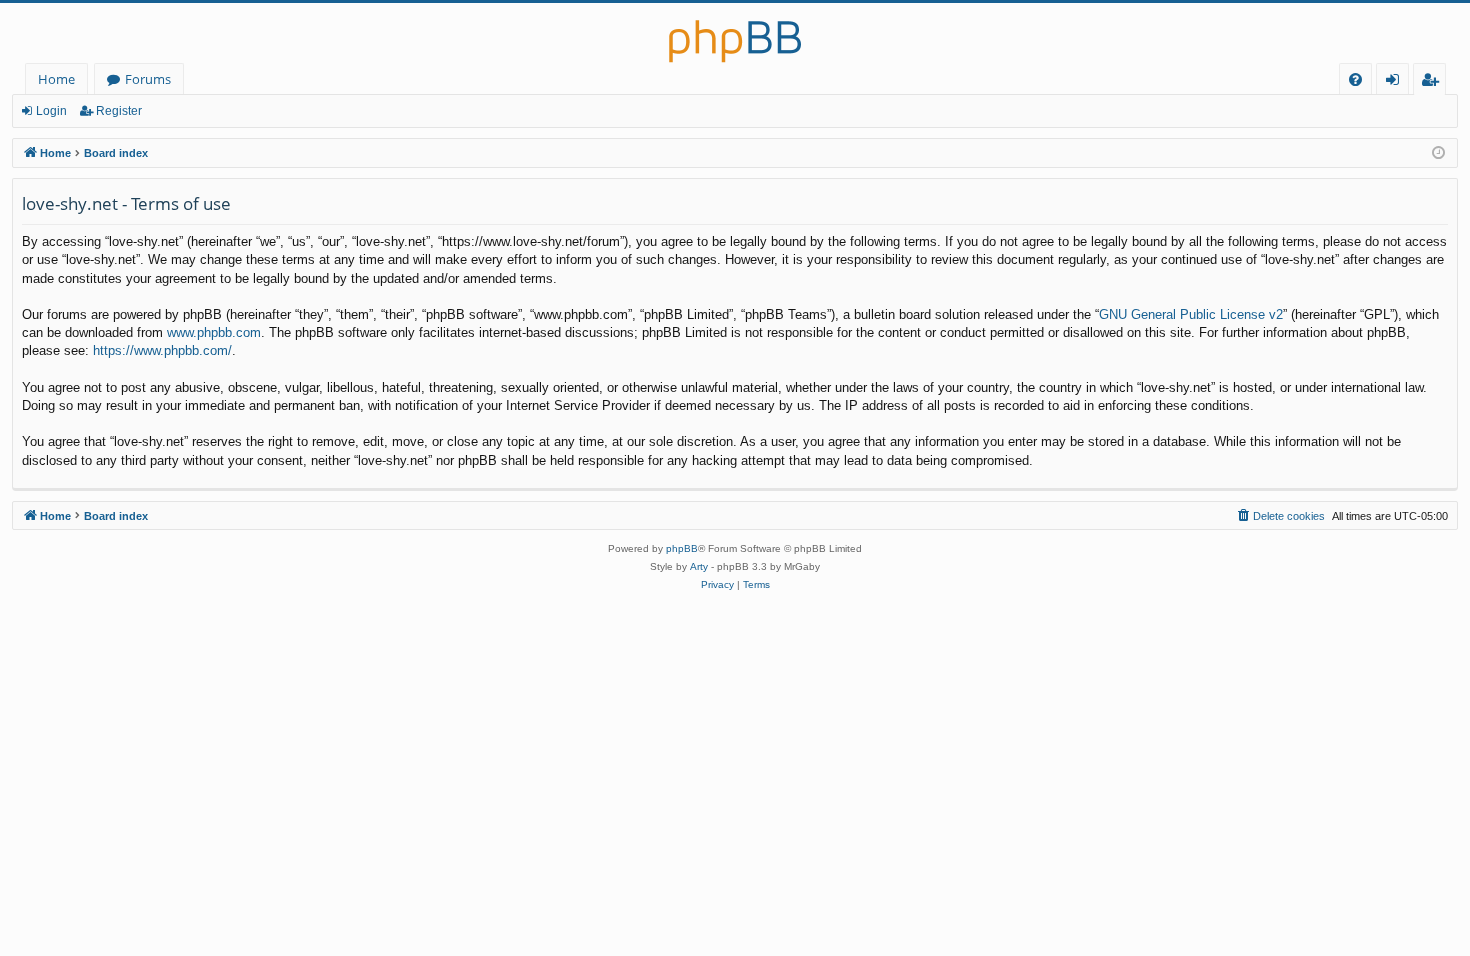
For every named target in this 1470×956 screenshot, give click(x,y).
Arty (699, 566)
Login (51, 111)
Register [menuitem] (1434, 82)
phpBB (682, 548)
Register (119, 111)
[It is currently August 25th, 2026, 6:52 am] (1438, 153)
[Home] (735, 33)
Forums (148, 79)
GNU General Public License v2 (1191, 314)
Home (56, 79)
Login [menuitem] (1396, 82)
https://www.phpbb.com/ (162, 350)
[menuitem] (1355, 79)
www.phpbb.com (214, 332)
